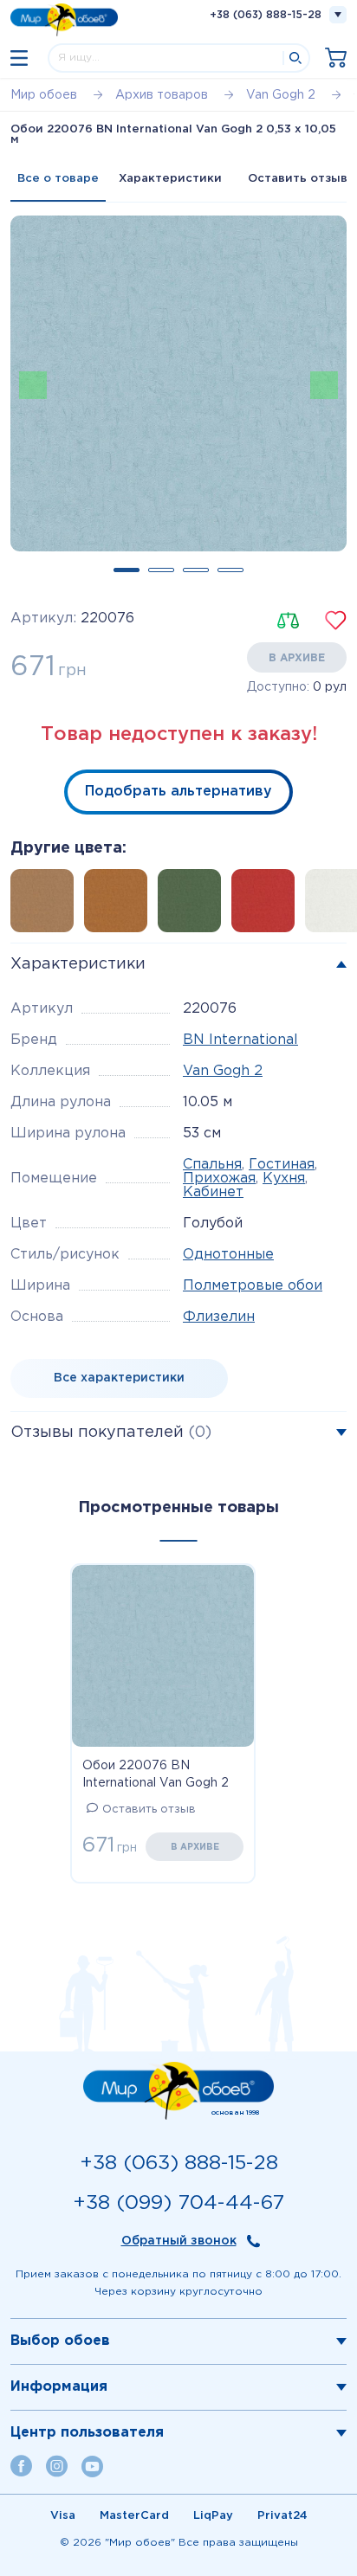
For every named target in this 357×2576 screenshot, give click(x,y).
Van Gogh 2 (223, 1071)
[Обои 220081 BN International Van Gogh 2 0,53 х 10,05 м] (121, 906)
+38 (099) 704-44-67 (178, 2203)
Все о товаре (58, 179)
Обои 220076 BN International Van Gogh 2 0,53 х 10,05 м (156, 1776)
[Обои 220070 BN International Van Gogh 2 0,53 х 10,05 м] (268, 906)
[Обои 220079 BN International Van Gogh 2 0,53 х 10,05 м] (195, 906)
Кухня (284, 1179)
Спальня (212, 1165)
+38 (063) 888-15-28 (266, 15)
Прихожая (219, 1179)
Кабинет (213, 1192)
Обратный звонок (179, 2241)
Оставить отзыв (149, 1810)
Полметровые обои (253, 1286)
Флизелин (219, 1317)
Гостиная (282, 1165)
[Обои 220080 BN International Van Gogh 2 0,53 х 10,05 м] (47, 906)
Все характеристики (119, 1378)
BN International (240, 1040)
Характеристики (170, 179)
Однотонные (228, 1255)
